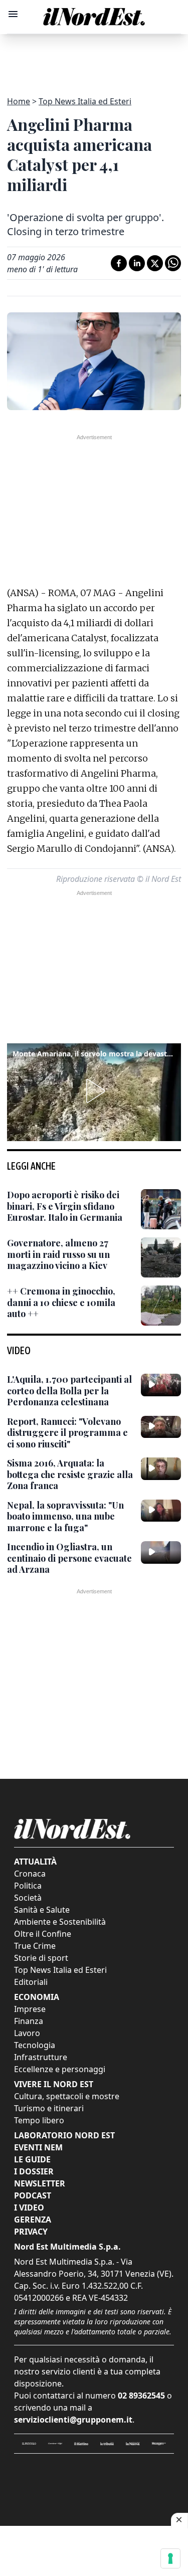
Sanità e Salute (42, 1910)
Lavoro (27, 2033)
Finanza (29, 2021)
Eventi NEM (38, 2147)
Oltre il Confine (43, 1934)
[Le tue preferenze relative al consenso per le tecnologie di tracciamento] (170, 2558)
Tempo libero (39, 2120)
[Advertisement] (94, 59)
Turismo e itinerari (49, 2108)
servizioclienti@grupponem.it (73, 2420)
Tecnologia (35, 2045)
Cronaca (30, 1874)
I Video (29, 2207)
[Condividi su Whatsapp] (173, 263)
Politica (28, 1886)
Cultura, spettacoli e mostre (67, 2096)
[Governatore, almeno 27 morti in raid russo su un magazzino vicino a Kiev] (161, 1257)
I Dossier (34, 2171)
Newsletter (40, 2183)
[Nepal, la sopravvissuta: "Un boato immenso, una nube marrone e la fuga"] (161, 1511)
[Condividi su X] (155, 263)
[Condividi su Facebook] (119, 263)
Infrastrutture (41, 2057)
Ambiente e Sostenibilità (60, 1922)
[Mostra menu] (13, 14)
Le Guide (32, 2159)
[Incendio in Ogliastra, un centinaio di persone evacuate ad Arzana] (161, 1552)
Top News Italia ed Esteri (85, 101)
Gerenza (33, 2220)
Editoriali (31, 1982)
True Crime (35, 1946)
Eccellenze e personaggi (60, 2069)
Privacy (31, 2232)
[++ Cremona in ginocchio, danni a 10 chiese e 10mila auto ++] (161, 1306)
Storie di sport (41, 1958)
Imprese (30, 2009)
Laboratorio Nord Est (64, 2135)
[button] (94, 1091)
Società (28, 1898)
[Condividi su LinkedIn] (137, 263)
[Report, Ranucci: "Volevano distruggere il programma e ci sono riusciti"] (161, 1427)
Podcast (33, 2195)
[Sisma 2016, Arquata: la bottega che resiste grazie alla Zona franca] (161, 1468)
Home (19, 101)
